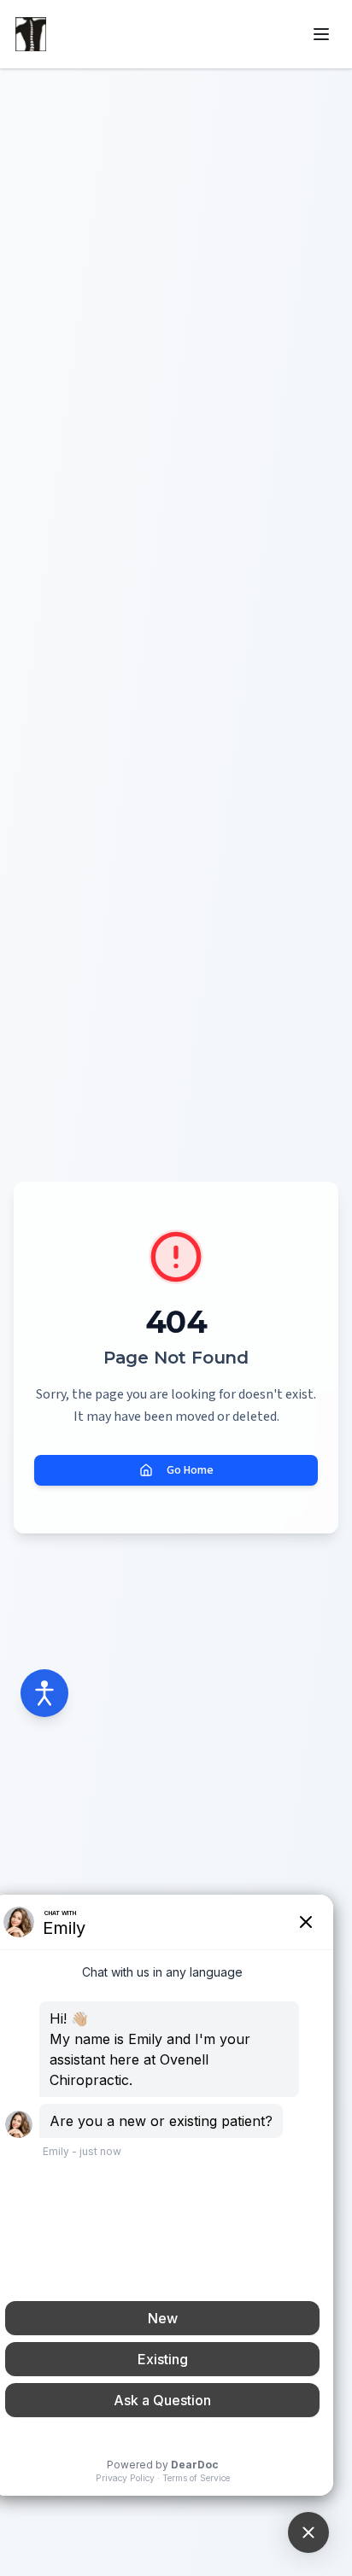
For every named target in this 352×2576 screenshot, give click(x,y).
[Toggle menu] (321, 34)
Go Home (190, 1470)
